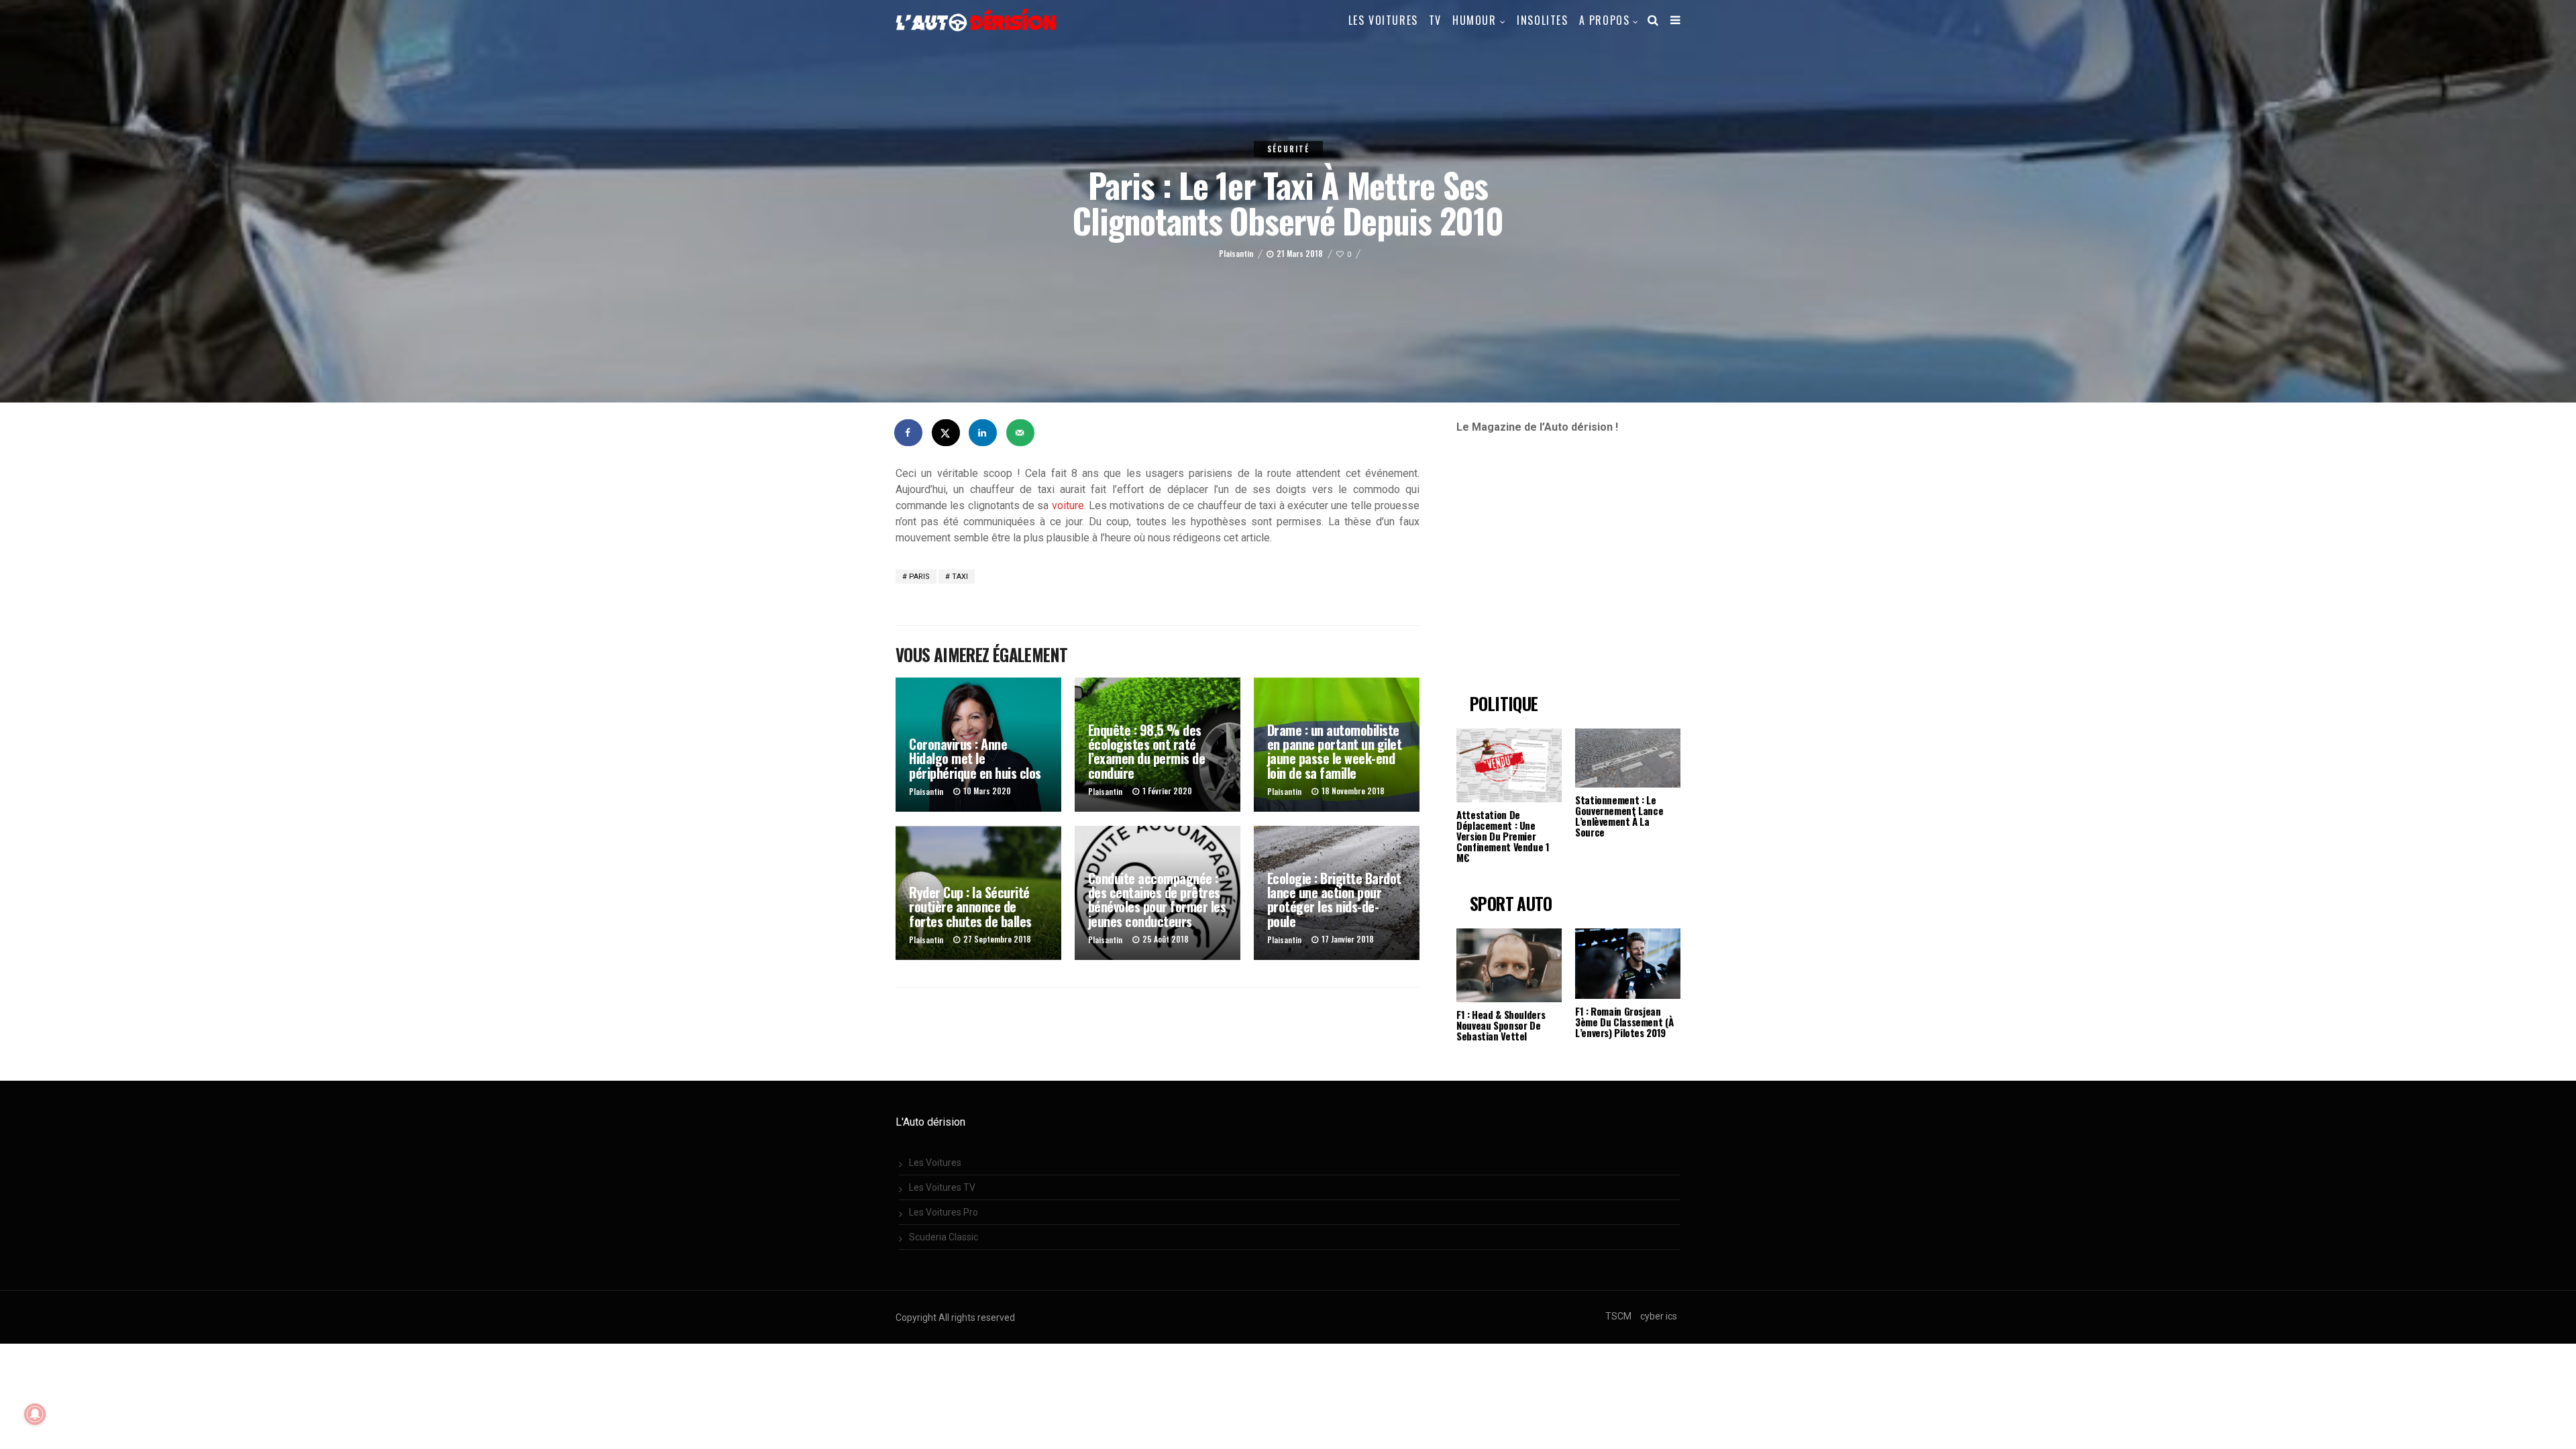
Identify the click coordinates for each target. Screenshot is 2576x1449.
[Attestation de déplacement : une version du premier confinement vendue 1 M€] (1509, 765)
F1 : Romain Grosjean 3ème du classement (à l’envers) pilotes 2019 (1624, 1022)
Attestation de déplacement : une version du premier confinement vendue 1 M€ (1503, 836)
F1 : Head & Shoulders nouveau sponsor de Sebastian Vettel (1501, 1025)
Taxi (960, 577)
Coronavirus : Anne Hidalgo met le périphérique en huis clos (975, 758)
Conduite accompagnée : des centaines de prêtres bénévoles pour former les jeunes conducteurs (1157, 900)
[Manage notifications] (35, 1414)
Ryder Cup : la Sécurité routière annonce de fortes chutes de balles (970, 907)
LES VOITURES (1383, 20)
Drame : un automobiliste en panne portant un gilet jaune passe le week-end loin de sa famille (1335, 751)
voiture (1068, 505)
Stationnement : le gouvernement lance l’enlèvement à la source (1619, 816)
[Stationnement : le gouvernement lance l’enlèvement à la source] (1628, 758)
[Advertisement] (1569, 570)
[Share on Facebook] (909, 433)
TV (1435, 20)
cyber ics (1659, 1316)
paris (919, 577)
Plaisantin (1236, 253)
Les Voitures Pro (944, 1212)
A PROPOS (1605, 20)
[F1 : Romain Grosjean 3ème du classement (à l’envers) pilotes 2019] (1628, 964)
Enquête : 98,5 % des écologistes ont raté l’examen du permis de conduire (1147, 751)
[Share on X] (947, 433)
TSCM (1618, 1316)
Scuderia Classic (944, 1237)
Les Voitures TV (942, 1187)
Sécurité (1288, 149)
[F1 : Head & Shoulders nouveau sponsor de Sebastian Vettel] (1509, 965)
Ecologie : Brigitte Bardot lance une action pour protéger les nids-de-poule (1334, 900)
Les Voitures (935, 1163)
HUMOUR (1474, 20)
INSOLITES (1542, 20)
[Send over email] (1021, 433)
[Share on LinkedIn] (983, 433)
